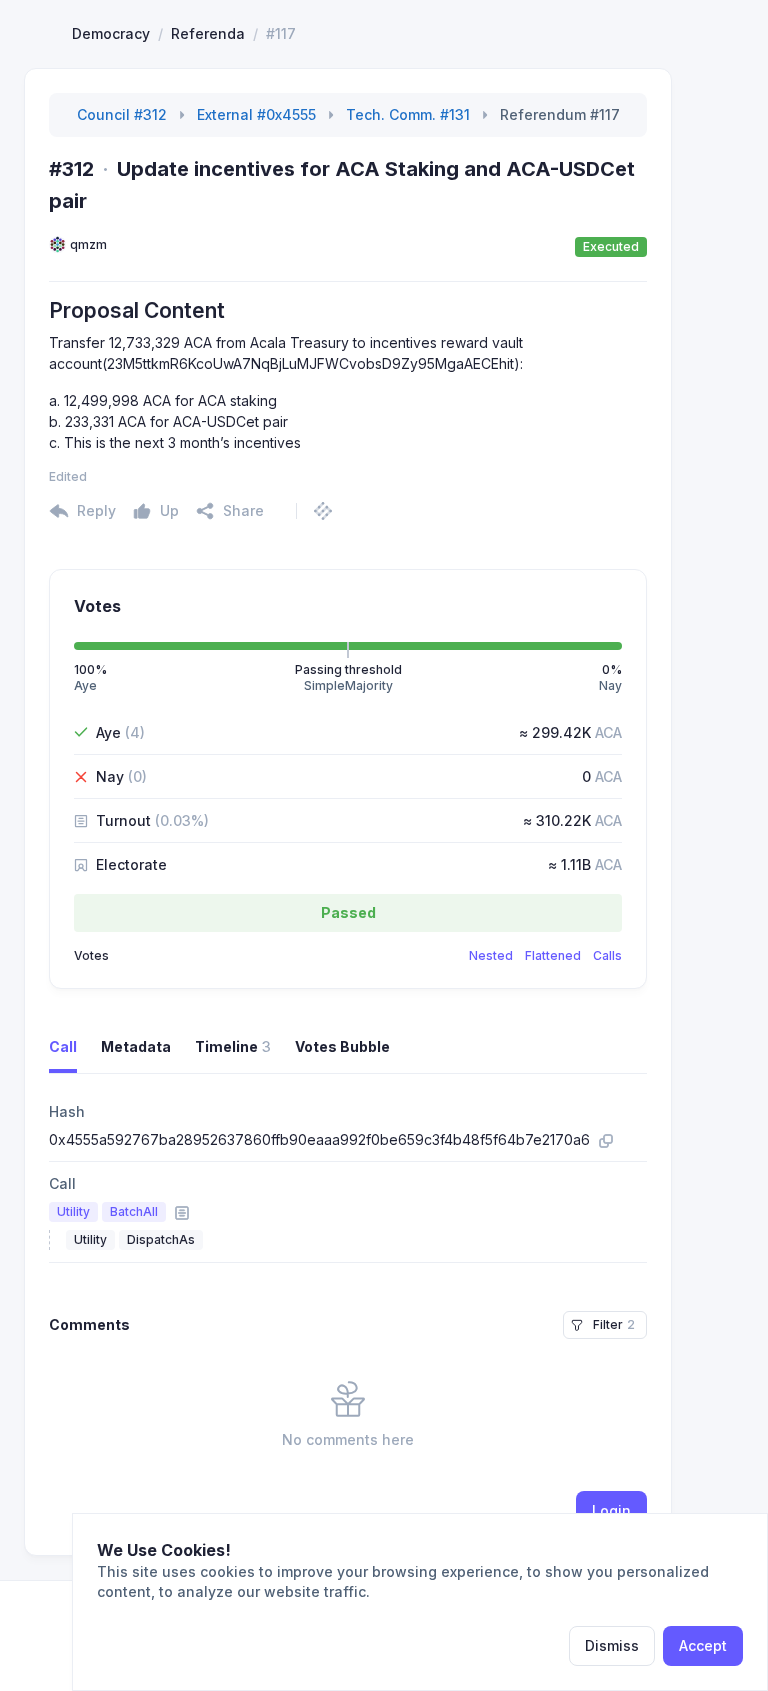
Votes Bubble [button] (342, 1046)
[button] (229, 511)
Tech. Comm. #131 (408, 114)
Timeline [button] (233, 1046)
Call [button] (63, 1046)
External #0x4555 (256, 114)
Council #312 (122, 114)
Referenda (208, 33)
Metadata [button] (136, 1046)
